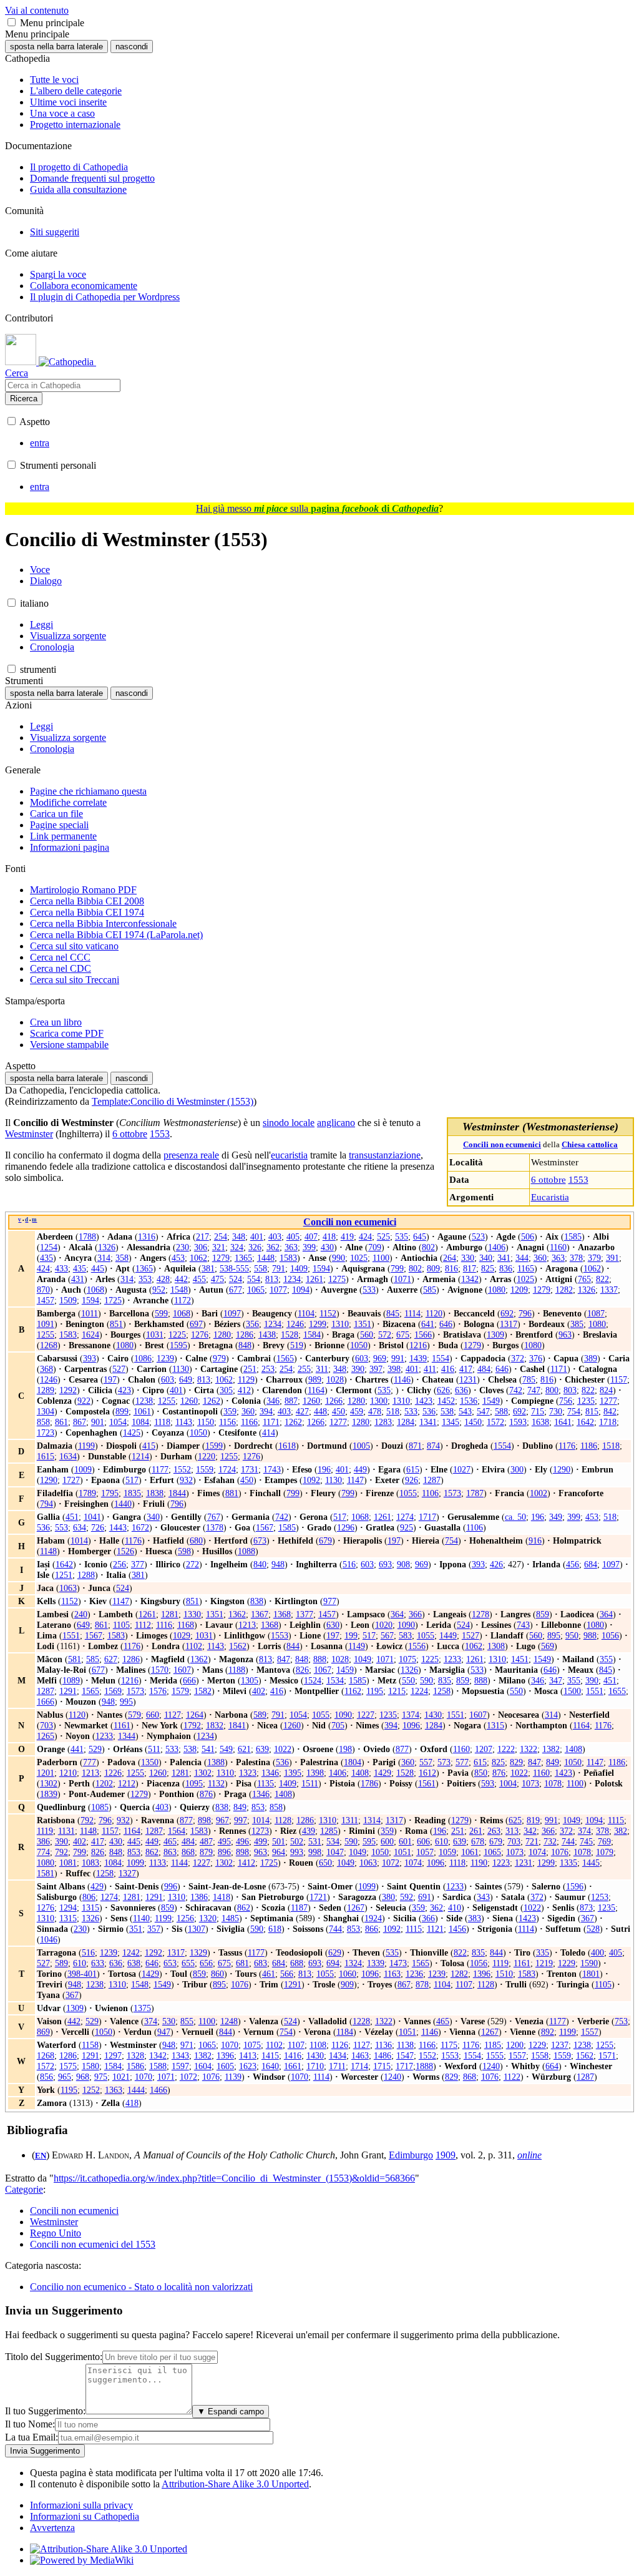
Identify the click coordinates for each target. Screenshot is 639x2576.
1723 (46, 1432)
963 (565, 1335)
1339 (376, 1963)
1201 (46, 1773)
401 (257, 1237)
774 (43, 1852)
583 (405, 1635)
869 (43, 2032)
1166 (249, 1422)
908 (403, 1564)
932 (186, 1480)
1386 (199, 1897)
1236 (414, 1974)
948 (278, 1564)
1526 (125, 1551)
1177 (160, 1469)
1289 (46, 1390)
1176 (567, 1446)
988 (590, 1635)
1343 (180, 2055)
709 (375, 1247)
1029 (182, 1635)
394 (266, 1411)
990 (339, 1258)
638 (134, 1963)
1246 (295, 1324)
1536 (469, 1401)
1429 (383, 1773)
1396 (482, 1974)
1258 (442, 1691)
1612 (427, 1773)
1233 (452, 1659)
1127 (173, 1715)
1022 (283, 1749)
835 (445, 1680)
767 (214, 1517)
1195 (375, 1691)
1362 (237, 1614)
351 (136, 1929)
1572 (495, 1422)
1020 (384, 1625)
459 (357, 1411)
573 (444, 1762)
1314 (372, 1820)
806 (89, 1897)
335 (543, 1952)
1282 (564, 1290)
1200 (515, 2045)
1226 (113, 1773)
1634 (68, 1456)
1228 (361, 2021)
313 (512, 1831)
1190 (479, 1863)
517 (132, 1480)
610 (441, 1841)
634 (80, 1527)
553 (61, 1527)
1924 (373, 1918)
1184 (345, 2032)
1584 (312, 1335)
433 (61, 1268)
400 (598, 1952)
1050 (359, 1345)
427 (302, 1411)
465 (170, 1841)
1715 (382, 2066)
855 (187, 2021)
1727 (71, 1480)
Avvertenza (52, 2528)
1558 (540, 2055)
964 (279, 1852)
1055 (408, 1493)
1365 (243, 1258)
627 (111, 1659)
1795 (110, 1493)
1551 (71, 1635)
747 (534, 1390)
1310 (340, 1324)
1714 (359, 2066)
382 (621, 1831)
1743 (272, 1469)
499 (261, 1841)
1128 (283, 1820)
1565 (285, 1358)
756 (566, 1401)
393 (90, 1358)
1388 (216, 1762)
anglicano (336, 1123)
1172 (183, 1300)
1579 (180, 1691)
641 (428, 1324)
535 (402, 1237)
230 (183, 1247)
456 (573, 1564)
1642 (585, 1422)
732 (550, 1841)
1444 (136, 2090)
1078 (553, 1783)
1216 (418, 1345)
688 (297, 1963)
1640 (270, 2066)
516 (349, 1564)
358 (122, 1258)
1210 (68, 1773)
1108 (318, 2045)
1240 (491, 2066)
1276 (200, 1335)
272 (193, 1564)
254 (221, 1237)
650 (325, 1863)
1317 (509, 1324)
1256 (185, 1918)
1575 (68, 2066)
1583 (288, 1258)
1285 (329, 1831)
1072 (391, 1863)
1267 (356, 1908)
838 (257, 1601)
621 (244, 1749)
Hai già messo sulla (317, 508)
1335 (568, 1863)
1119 (45, 1831)
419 (347, 1237)
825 (488, 1268)
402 (259, 1691)
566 (287, 1974)
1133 (158, 1863)
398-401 (82, 1974)
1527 (471, 1635)
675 (403, 1335)
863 (170, 1852)
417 (466, 1369)
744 (568, 1841)
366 (415, 1614)
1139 (233, 2077)
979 (219, 1358)
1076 (560, 1852)
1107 (464, 1984)
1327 (127, 1873)
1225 (177, 1335)
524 (236, 1279)
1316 (147, 1237)
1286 (245, 1335)
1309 (495, 1335)
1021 (121, 2077)
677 (236, 1290)
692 (507, 1313)
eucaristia (289, 1155)
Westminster (29, 1134)
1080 (497, 1290)
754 (574, 1411)
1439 (418, 1358)
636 (461, 1390)
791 (279, 1268)
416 (448, 1369)
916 (535, 1540)
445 (98, 1268)
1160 (558, 1247)
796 (525, 1313)
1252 (91, 2090)
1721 (318, 1897)
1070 (230, 2045)
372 (518, 1358)
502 (297, 1841)
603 (362, 1358)
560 (367, 1335)
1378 (215, 1527)
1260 (189, 1401)
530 (169, 2021)
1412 (246, 1863)
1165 (526, 1268)
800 (552, 1390)
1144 (179, 1863)
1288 (86, 1575)
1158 (90, 2045)
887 (291, 1401)
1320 (208, 1918)
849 (553, 1762)
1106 (430, 1493)
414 (269, 1432)
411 (430, 1369)
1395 (293, 1773)
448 (320, 1411)
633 (98, 1963)
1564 (177, 1831)
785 (529, 1379)
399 (309, 1247)
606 (423, 1841)
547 (483, 1411)
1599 (214, 1446)
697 (196, 1324)
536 (429, 1411)
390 (358, 1369)
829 (516, 1762)
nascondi (132, 47)
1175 (449, 2045)
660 (153, 1715)
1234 (292, 1279)
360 (540, 1258)
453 (178, 1258)
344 (522, 1258)
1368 (282, 1614)
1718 (608, 1422)
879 (206, 1852)
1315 (495, 1725)
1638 (540, 1422)
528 (593, 1929)
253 (268, 1369)
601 (405, 1841)
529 (95, 1749)
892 (548, 2032)
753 (621, 2021)
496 (242, 1841)
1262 (212, 1401)
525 (383, 1237)
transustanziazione (385, 1155)
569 (548, 1646)
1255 (46, 1335)
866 (372, 1929)
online (529, 2155)
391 (612, 1258)
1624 (90, 1335)
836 (506, 1268)
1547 (405, 2055)
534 (333, 1841)
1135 (266, 1783)
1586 (135, 2066)
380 (388, 1897)
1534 (335, 1680)
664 (552, 2066)
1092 (311, 1480)
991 (398, 1358)
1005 (361, 1446)
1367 (260, 1614)
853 (258, 1807)
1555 (495, 2055)
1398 (315, 1773)
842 (610, 1411)
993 (297, 1852)
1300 (379, 1401)
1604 (203, 2066)
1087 (596, 1313)
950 (572, 1635)
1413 (248, 2055)
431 (78, 1279)
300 (517, 1469)
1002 (539, 1493)
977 (330, 1601)
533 (369, 1290)
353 (145, 1279)
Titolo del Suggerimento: (54, 2357)
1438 (267, 1335)
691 (425, 1897)
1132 (216, 1783)
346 (273, 1401)
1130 (181, 1369)
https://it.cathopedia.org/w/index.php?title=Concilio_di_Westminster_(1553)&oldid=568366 (234, 2178)
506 (528, 1237)
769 (604, 1841)
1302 (203, 1773)
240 (81, 1614)
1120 (434, 1313)
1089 (71, 1680)
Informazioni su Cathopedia (85, 2516)
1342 (470, 1279)
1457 (46, 1300)
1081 (68, 1863)
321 (219, 1247)
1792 (192, 1725)
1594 (321, 1268)
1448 (266, 1258)
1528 (290, 1335)
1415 (270, 2055)
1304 (46, 1411)
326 (255, 1247)
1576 (158, 1691)
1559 (205, 1469)
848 (245, 1345)
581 (75, 1659)
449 (360, 1469)
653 (170, 1963)
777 (90, 1762)
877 (402, 1749)
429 (97, 1886)
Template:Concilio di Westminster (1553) (173, 1101)
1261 (315, 1279)
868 (188, 1852)
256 (120, 1564)
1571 (607, 2055)
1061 (142, 1411)
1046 (49, 1939)
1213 (247, 1625)
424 (365, 1237)
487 (206, 1841)
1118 (162, 1422)
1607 (182, 1670)
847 (284, 1659)
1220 (207, 1456)
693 (385, 1564)
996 (171, 1886)
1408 (573, 1749)
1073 (530, 1783)
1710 (315, 2066)
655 (188, 1963)
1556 (417, 1646)
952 (159, 1290)
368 (46, 1369)
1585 (573, 1237)
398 (394, 1369)
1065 (256, 1290)
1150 (206, 1422)
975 (101, 2077)
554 (254, 1279)
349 (556, 1517)
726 (98, 1527)
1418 (222, 1897)
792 (87, 1820)
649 (186, 1379)
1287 (432, 1480)
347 (556, 1680)
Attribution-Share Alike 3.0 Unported (235, 2484)
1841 (237, 1725)
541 (208, 1749)
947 (164, 2032)
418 (329, 1237)
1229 (567, 1963)
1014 (79, 1540)
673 (260, 1540)
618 (275, 1929)
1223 (501, 1863)
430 (327, 1247)
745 (586, 1841)
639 (262, 1749)
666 (189, 1680)
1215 (397, 1691)
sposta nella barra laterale (56, 47)
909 (347, 1984)
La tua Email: (32, 2437)
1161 (122, 1725)
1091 (46, 1324)
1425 (132, 1432)
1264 (195, 1715)
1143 (184, 1422)
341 (504, 1258)
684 (591, 1564)
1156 (227, 1422)
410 (455, 1908)
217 (202, 1237)
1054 (118, 1422)
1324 (353, 1963)
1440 (123, 1504)
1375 (142, 2008)
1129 (246, 1379)
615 (413, 1469)
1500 (572, 1691)
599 (161, 1313)
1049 (363, 1659)
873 (586, 1908)
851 (116, 1324)
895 (554, 1635)
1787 (475, 1493)
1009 (83, 1469)
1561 (427, 1783)
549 (226, 1749)
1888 (424, 2066)
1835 (132, 1493)
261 (476, 1831)
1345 (451, 1422)
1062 (198, 1258)
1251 (64, 1575)
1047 (335, 1852)
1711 (337, 2066)
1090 (406, 1625)
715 (538, 1411)
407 (311, 1237)
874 (433, 1446)
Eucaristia (550, 1197)
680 (196, 1540)
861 (61, 1422)
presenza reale (191, 1155)
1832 (215, 1725)
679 (325, 1540)
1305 (250, 1680)
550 (408, 1680)
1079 (605, 1852)
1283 (383, 1422)
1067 (323, 1670)
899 (122, 1411)
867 (80, 1422)
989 (315, 1379)
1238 (144, 1401)
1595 (178, 1345)
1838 (155, 1493)
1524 (313, 1680)
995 (126, 1702)
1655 (617, 1691)
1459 (345, 1670)
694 (333, 1963)
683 (261, 1963)
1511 (310, 1783)
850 (481, 1773)
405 (293, 1237)
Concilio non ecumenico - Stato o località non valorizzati (141, 2287)
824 (606, 1390)
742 (516, 1390)
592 (407, 1897)
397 (376, 1369)
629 (335, 1952)
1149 (357, 1646)
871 (415, 1446)
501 (279, 1841)
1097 (232, 1313)
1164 (316, 1390)
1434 (338, 2055)
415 (149, 1446)
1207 (484, 1749)
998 (315, 1852)
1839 (49, 1794)
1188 (237, 1670)
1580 (90, 2066)
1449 (448, 1635)
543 (465, 1411)
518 (393, 1411)
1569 (113, 1691)
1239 (165, 1358)
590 (427, 1680)
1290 (562, 1469)
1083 (90, 1863)
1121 (435, 1929)
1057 (425, 1852)
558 (261, 1268)
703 (46, 1725)
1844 (177, 1493)
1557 (590, 2032)
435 (46, 1258)
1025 (359, 1258)
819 (533, 1820)
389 (591, 1358)
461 (269, 1974)
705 (338, 1725)
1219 (544, 1963)
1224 (419, 1691)
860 (217, 1974)
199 (351, 1635)
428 (163, 1279)
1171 (559, 1369)
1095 (194, 1783)
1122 (512, 2077)
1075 (407, 1659)
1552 (182, 1469)
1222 (506, 1749)
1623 (248, 2066)
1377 (305, 1614)
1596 (575, 1886)
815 (592, 1411)
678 (478, 1841)
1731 (250, 1469)
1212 (127, 1783)
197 (110, 1379)
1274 (405, 1517)
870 (43, 1290)
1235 (586, 1401)
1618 (287, 1446)
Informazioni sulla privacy (81, 2505)
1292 (68, 1390)
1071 (402, 1279)
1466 (159, 2090)
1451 (520, 1659)
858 (43, 1422)
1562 (238, 1646)
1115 (616, 1820)
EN (41, 2156)
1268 (49, 1345)
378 (576, 1258)
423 (124, 1390)
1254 (49, 1247)
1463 (360, 2055)
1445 (591, 1863)
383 (475, 1918)
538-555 (234, 1268)
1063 (68, 1588)
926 (412, 1480)
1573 (452, 1493)
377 (138, 1564)
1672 (140, 1527)
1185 (493, 2045)
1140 (141, 1918)
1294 (68, 1908)
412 (244, 1390)
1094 (301, 1290)
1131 (66, 1831)
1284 (406, 1422)
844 (293, 1646)
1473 (398, 1963)
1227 (366, 1715)
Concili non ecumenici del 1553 (93, 2244)
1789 (87, 1493)
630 (333, 1625)
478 (375, 1411)
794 (46, 1504)
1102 (194, 1646)
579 (134, 1715)
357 (154, 1929)
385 (577, 1324)
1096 (411, 1725)
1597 (180, 2066)
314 (104, 1258)
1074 (537, 1852)
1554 (441, 1358)
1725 (113, 1300)
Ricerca (24, 399)
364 (397, 1614)
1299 (318, 1324)
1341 (428, 1422)
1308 (496, 1646)
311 (322, 1369)
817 (470, 1268)
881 (232, 1493)
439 (309, 1831)
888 (320, 1659)
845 (393, 1313)
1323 (248, 1773)
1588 (158, 2066)
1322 (529, 1749)
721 (532, 1841)
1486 (383, 2055)
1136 (383, 2045)
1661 (293, 2066)
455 (199, 1279)
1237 (560, 2045)
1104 (306, 1313)
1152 (328, 1313)
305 (226, 1390)
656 (206, 1963)
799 (397, 1268)
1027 (462, 1469)
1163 (392, 1974)
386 (43, 1841)
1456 (457, 1929)
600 (387, 1841)
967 (222, 1820)
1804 (353, 1762)
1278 (480, 1614)
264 (450, 1258)
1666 (46, 1702)
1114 (412, 1313)
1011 (90, 1313)
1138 (405, 2045)
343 (483, 1897)
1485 (230, 1918)
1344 (127, 1736)
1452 (446, 1401)
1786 (369, 1783)
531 (315, 1841)
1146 (402, 1379)
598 (184, 1551)
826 (302, 1670)
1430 (433, 1715)
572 (385, 1335)
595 (369, 1841)
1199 (86, 1446)
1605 (225, 2066)
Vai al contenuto (37, 10)
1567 (265, 1527)
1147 (355, 1480)
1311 (350, 1820)
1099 (135, 1863)
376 (536, 1358)
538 (447, 1411)
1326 (107, 1247)
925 (407, 1527)
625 (515, 1820)
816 (451, 1268)
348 (239, 1237)
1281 (170, 1614)
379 (594, 1258)
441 (77, 1749)
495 (224, 1841)
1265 (46, 1736)
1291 (68, 1691)
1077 (278, 1290)
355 (606, 1659)
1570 (160, 1670)
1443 (118, 1527)
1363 (114, 2090)
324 (237, 1247)
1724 (227, 1469)
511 (154, 1749)
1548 (179, 1290)
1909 (446, 2155)
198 (345, 1749)
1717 (427, 1517)
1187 (299, 1908)
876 (499, 1773)
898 (204, 1820)
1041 (92, 1517)
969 (380, 1358)
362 (273, 1247)
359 (230, 1411)
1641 (563, 1422)
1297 (113, 2055)
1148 (48, 1551)
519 (297, 1345)
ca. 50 (515, 1517)
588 (501, 1411)
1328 (135, 2055)
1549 (491, 1401)
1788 (87, 1237)
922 (84, 1401)
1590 (589, 1963)
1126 (340, 2045)
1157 (619, 1379)
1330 (192, 1614)
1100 (381, 1258)
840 (260, 1564)
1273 (260, 1831)
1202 (104, 1783)
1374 (411, 1715)
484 (484, 1369)
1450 (473, 1422)
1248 (229, 2021)
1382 (551, 1749)
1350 (150, 1762)
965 (65, 2077)
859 (543, 1614)
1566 (423, 1335)
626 (443, 1390)
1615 (46, 1456)
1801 (591, 1974)
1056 (610, 1635)
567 (387, 1635)
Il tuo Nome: (30, 2424)
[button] (12, 22)
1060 (348, 1974)
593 (488, 1783)
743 (523, 1625)
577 (462, 1762)
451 (72, 1517)
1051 (402, 1852)
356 (252, 1324)
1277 (608, 1401)
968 (83, 2077)
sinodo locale (289, 1123)
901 (98, 1422)
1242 (131, 1952)
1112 (143, 1625)
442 (181, 1279)
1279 (221, 1258)
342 (530, 1831)
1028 (335, 1379)
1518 (611, 1446)
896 (224, 1852)
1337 (609, 1290)
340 (486, 1258)
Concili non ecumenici (350, 1222)
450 (339, 1411)
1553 (578, 1179)
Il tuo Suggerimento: (45, 2411)
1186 (589, 1446)
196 (324, 1469)
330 (468, 1258)
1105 (121, 1625)
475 (217, 1279)
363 (291, 1247)
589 (260, 1715)
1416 (293, 2055)
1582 (203, 1691)
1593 (518, 1422)
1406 (497, 1247)
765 (584, 1279)
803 (570, 1390)
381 (208, 1268)
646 (446, 1324)
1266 (334, 1401)
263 (494, 1831)
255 (304, 1369)
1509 (68, 1300)
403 (275, 1237)
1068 (95, 1290)
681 (242, 1963)
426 (496, 1564)
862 (152, 1852)
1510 (504, 1974)
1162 (353, 1691)
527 (119, 1369)
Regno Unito (56, 2233)
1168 (186, 1625)
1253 (600, 1897)
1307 (197, 1929)
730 (556, 1411)
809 (433, 1268)
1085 (100, 1807)
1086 (143, 1358)
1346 (270, 1773)
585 (430, 1290)
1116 (164, 1625)
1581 (46, 1873)
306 (201, 1247)
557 (426, 1762)
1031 (155, 1335)
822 (602, 1279)
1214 (140, 1456)
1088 (246, 1551)
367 (588, 1918)
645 (420, 1237)
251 (250, 1369)
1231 (468, 1379)
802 (428, 1247)
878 (422, 1984)
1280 (222, 1335)
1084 (140, 1422)
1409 (299, 1268)
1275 (337, 1279)
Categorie (24, 2189)
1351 (363, 1324)
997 (241, 1820)
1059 (447, 1852)
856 (46, 2077)
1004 (508, 1783)
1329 (198, 1952)
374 (584, 1831)
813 (272, 1279)
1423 (424, 1401)
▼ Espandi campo (231, 2412)
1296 (346, 1527)
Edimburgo (411, 2155)
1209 (519, 1290)
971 (187, 2045)
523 (478, 1237)
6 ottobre (549, 1179)
